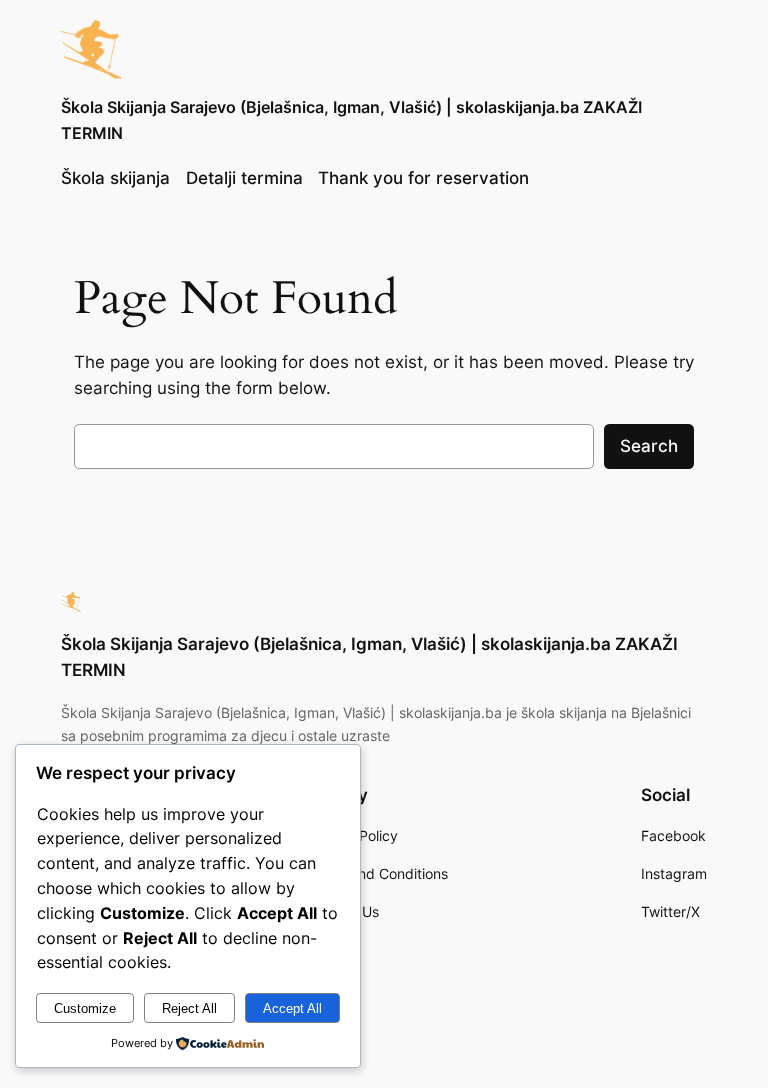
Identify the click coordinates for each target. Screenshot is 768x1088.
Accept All (292, 1008)
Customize (85, 1008)
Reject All (189, 1008)
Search (649, 446)
